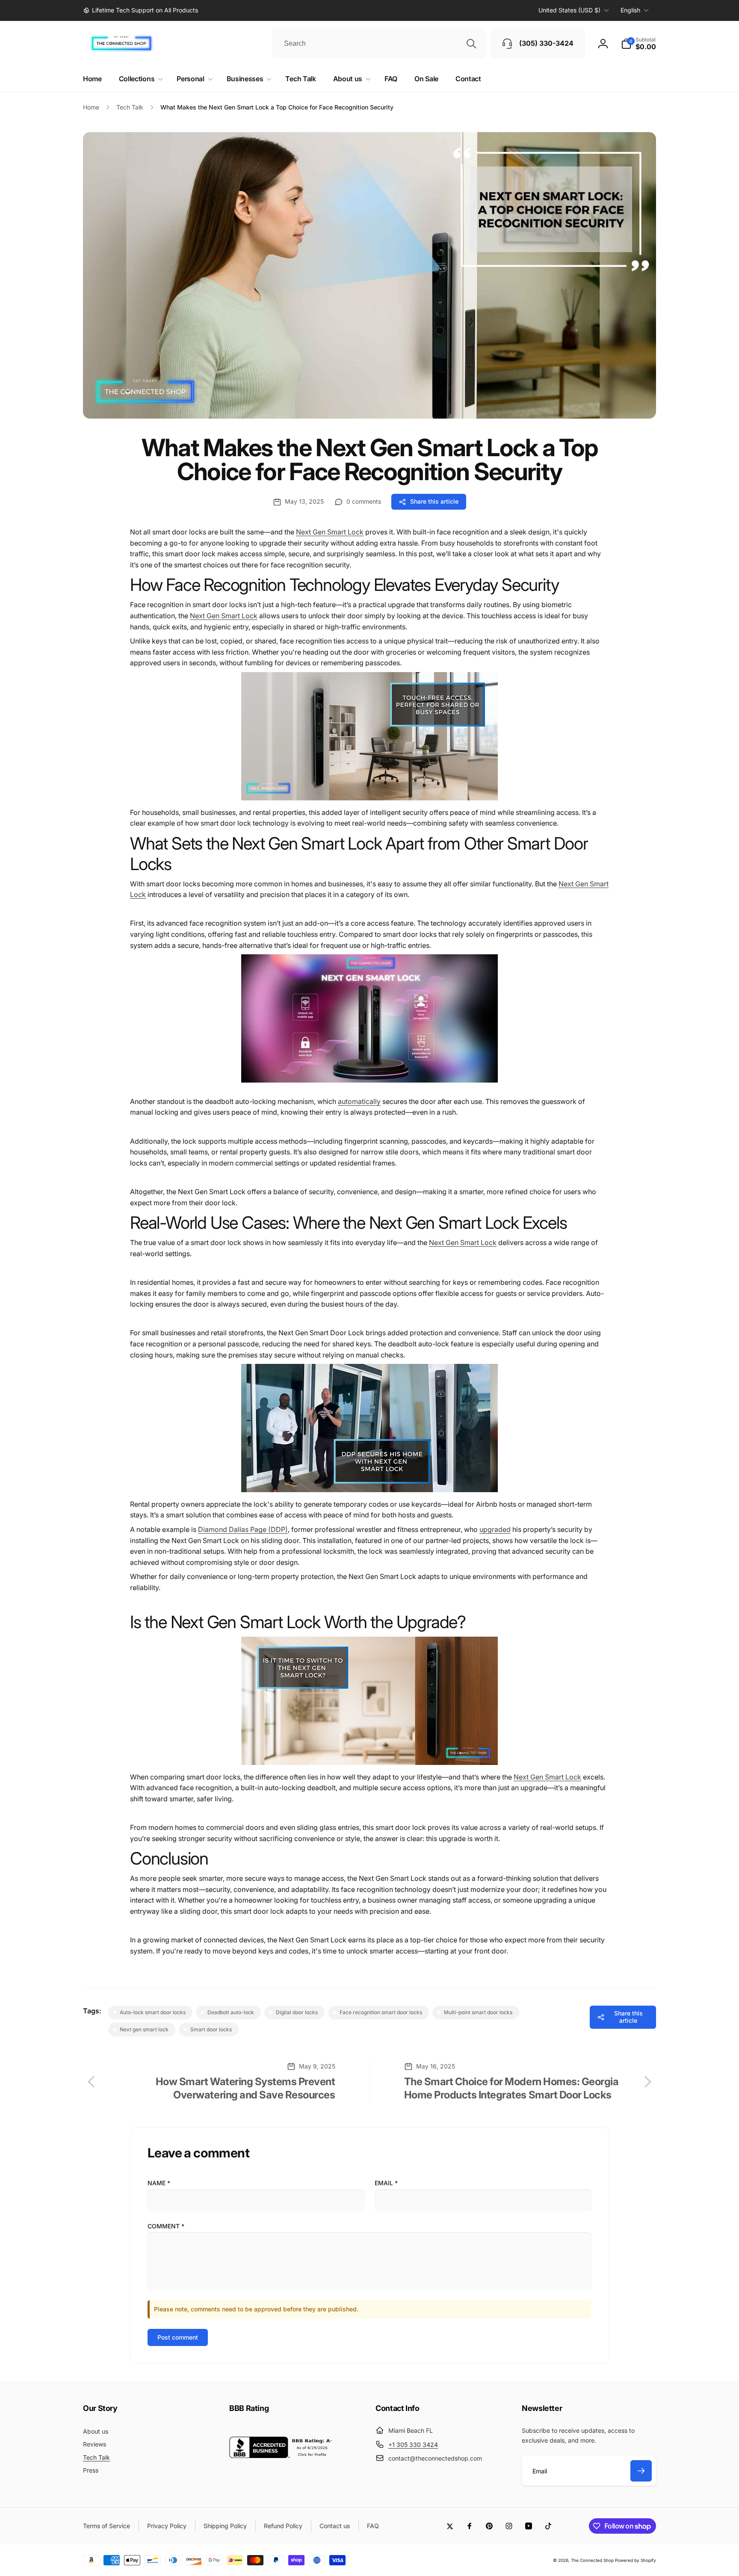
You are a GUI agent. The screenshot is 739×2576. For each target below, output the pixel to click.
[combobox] (379, 44)
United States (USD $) (569, 10)
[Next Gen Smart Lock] (369, 1087)
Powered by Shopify (636, 2560)
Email (386, 2183)
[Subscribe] (641, 2471)
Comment (166, 2226)
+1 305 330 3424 (413, 2445)
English (630, 10)
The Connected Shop (592, 2560)
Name (159, 2183)
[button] (638, 44)
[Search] (471, 44)
